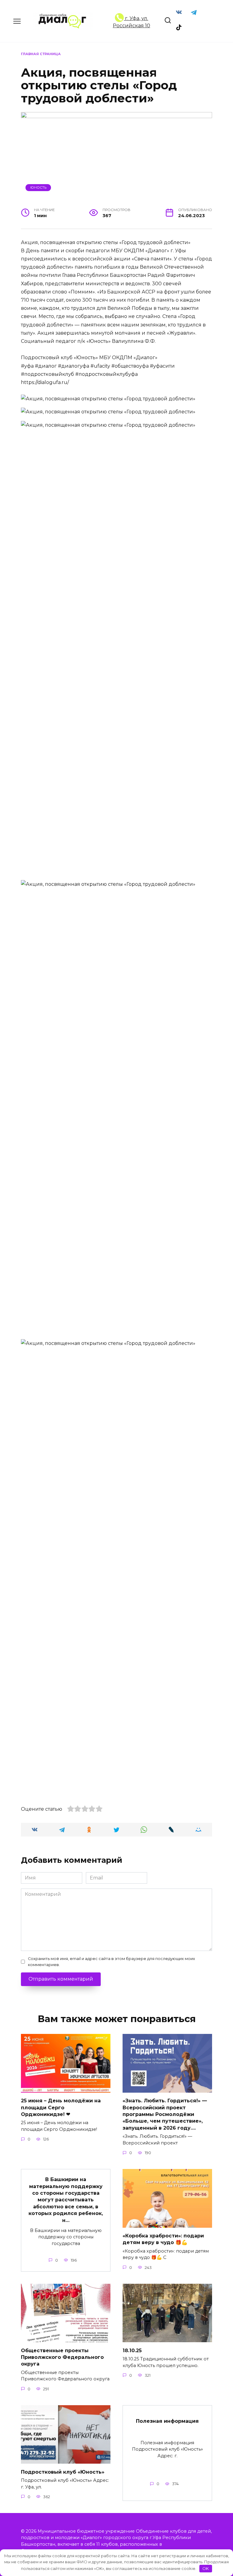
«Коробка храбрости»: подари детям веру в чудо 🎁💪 (163, 2239)
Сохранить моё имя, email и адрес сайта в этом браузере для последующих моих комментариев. (111, 1962)
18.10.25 (132, 2350)
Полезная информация (167, 2421)
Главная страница (41, 54)
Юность (38, 187)
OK (206, 2568)
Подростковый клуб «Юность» (63, 2472)
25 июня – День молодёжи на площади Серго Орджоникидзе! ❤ (61, 2107)
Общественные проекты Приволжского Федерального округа (62, 2357)
